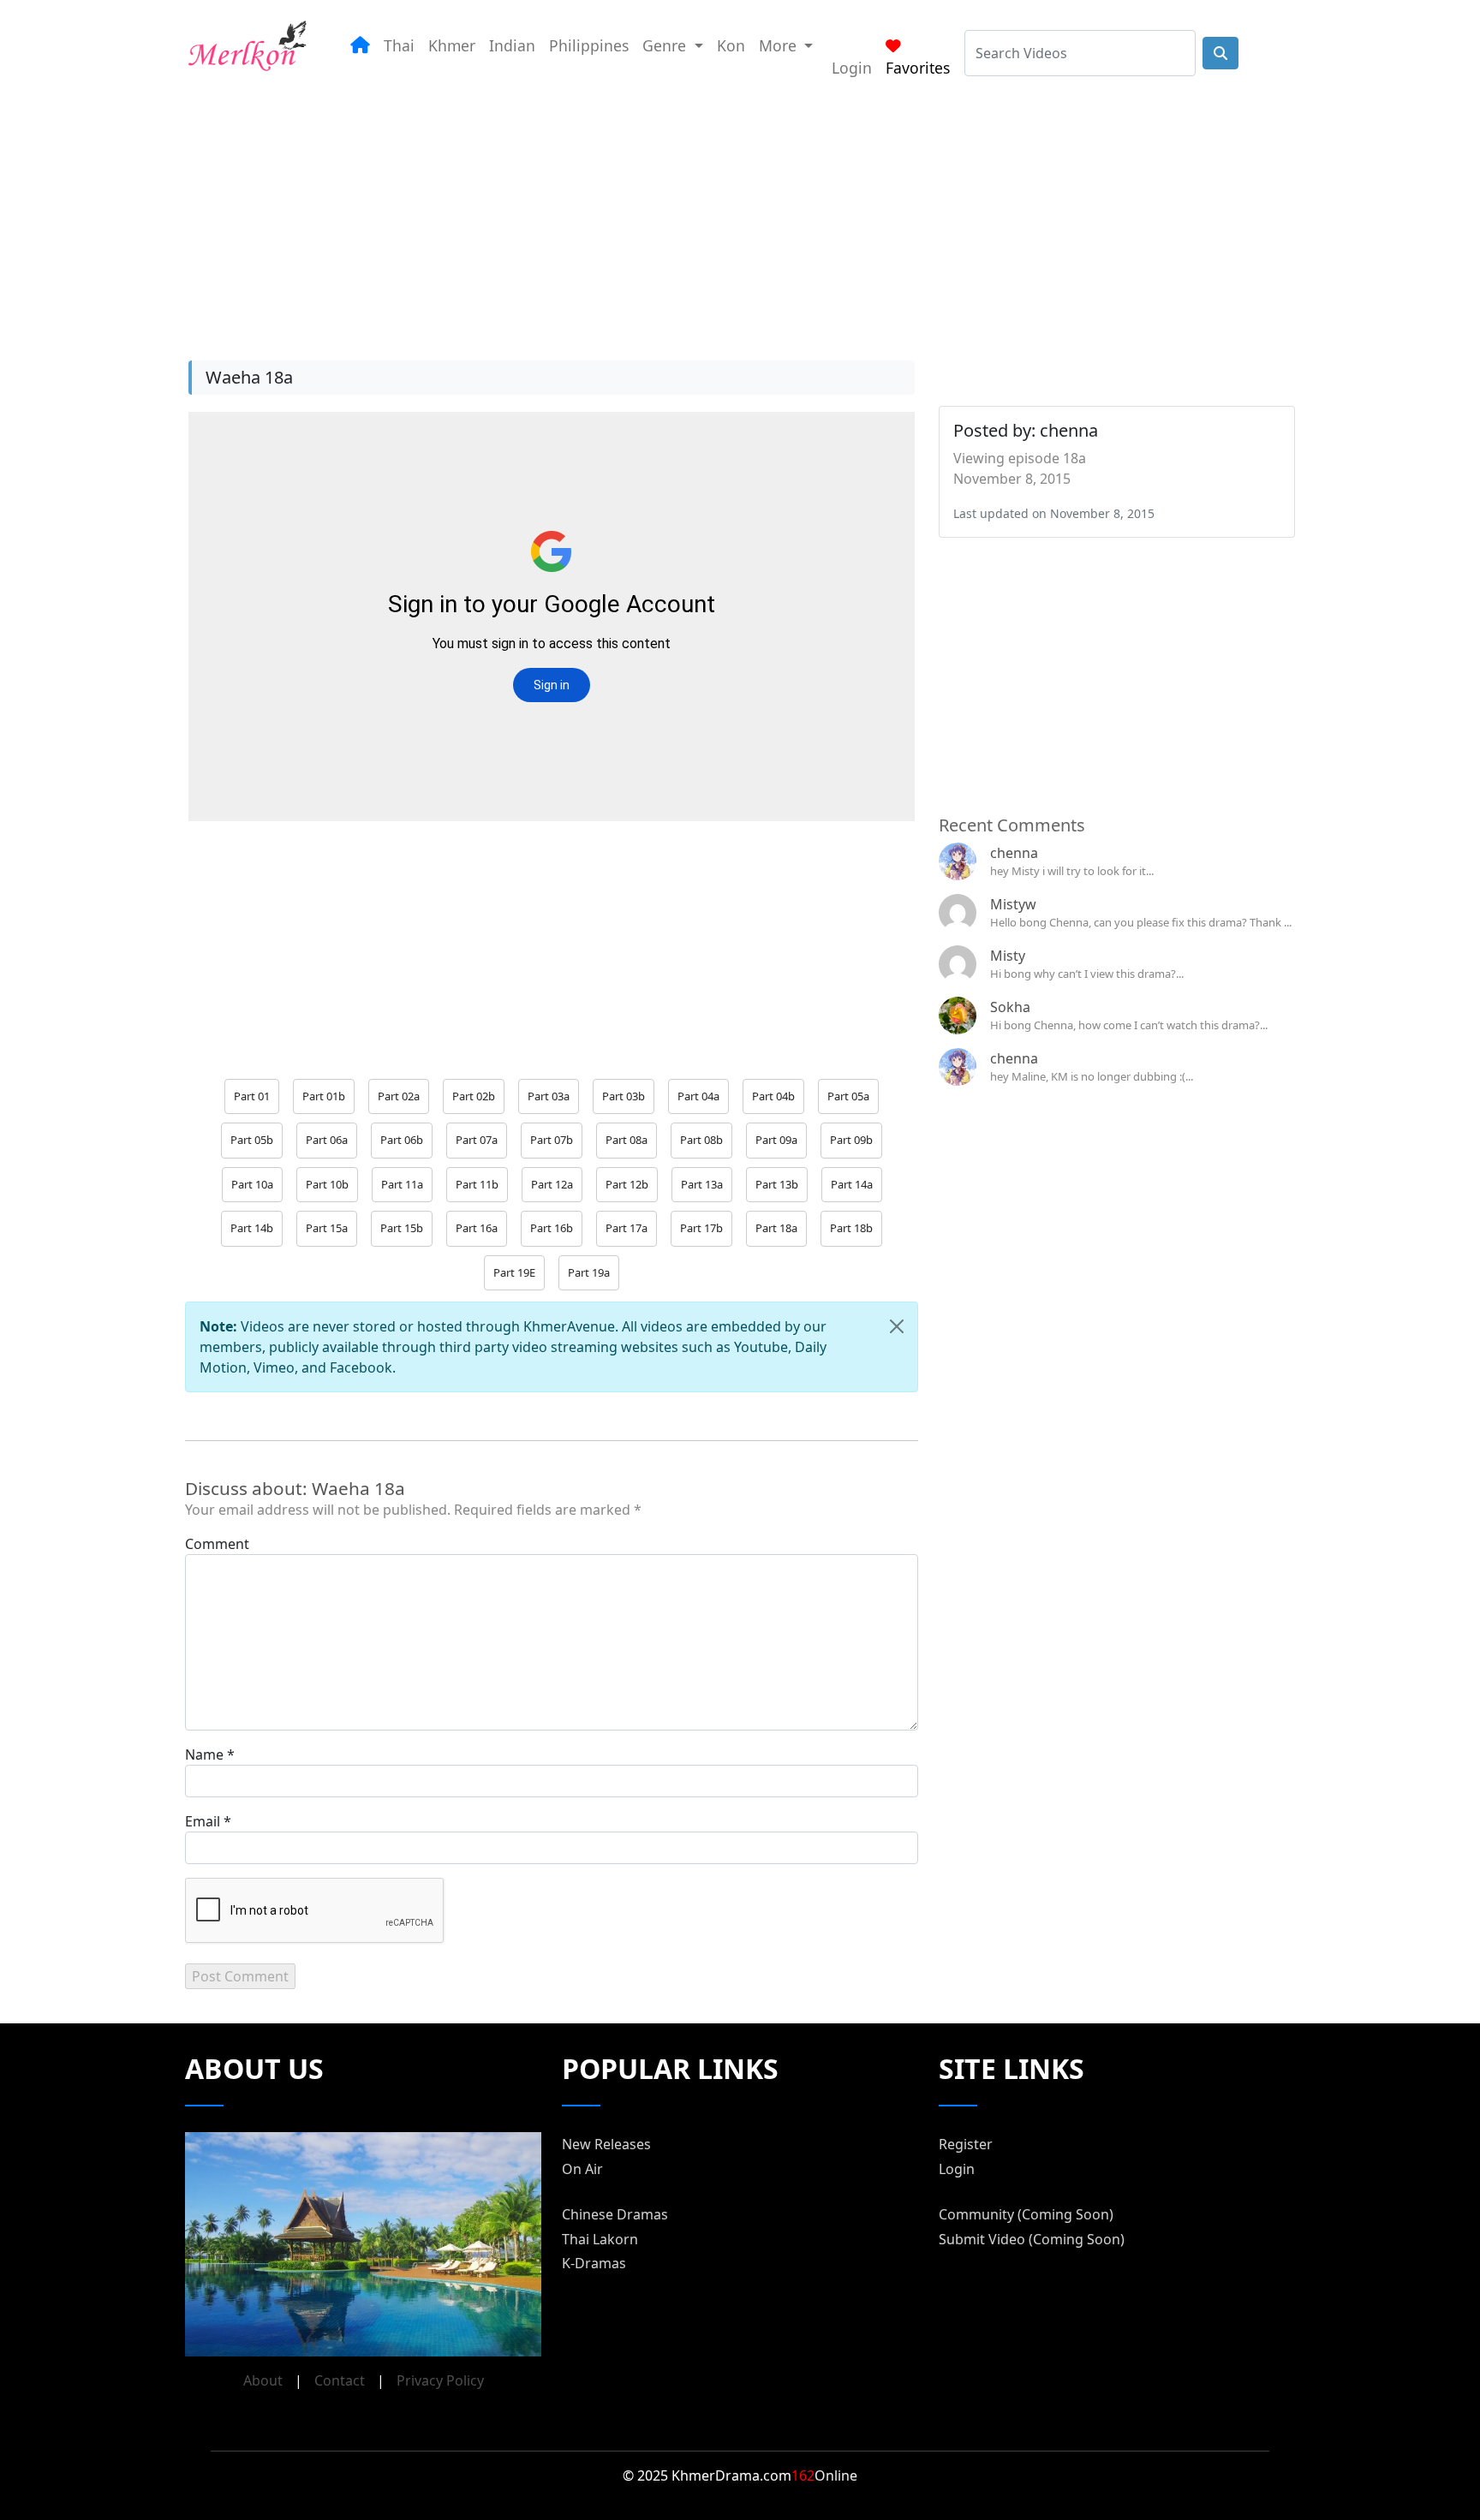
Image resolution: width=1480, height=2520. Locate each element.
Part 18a (776, 1228)
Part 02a (399, 1096)
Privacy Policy (440, 2380)
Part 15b (402, 1228)
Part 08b (701, 1140)
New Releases (606, 2144)
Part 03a (549, 1096)
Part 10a (252, 1184)
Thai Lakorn (600, 2239)
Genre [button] (666, 45)
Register (966, 2144)
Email (203, 1821)
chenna (1014, 853)
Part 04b (773, 1096)
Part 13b (777, 1184)
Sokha (1010, 1007)
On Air (582, 2169)
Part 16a (477, 1228)
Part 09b (851, 1140)
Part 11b (477, 1184)
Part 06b (402, 1140)
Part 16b (552, 1228)
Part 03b (624, 1096)
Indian (512, 45)
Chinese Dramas (615, 2214)
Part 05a (848, 1096)
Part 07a (477, 1140)
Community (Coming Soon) (1026, 2214)
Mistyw (1013, 904)
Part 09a (776, 1140)
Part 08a (627, 1140)
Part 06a (327, 1140)
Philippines (589, 45)
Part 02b (474, 1096)
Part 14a (852, 1184)
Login (852, 68)
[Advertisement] (719, 213)
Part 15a (327, 1228)
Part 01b (324, 1096)
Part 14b (252, 1228)
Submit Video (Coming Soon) (1032, 2239)
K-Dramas (594, 2263)
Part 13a (702, 1184)
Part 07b (552, 1140)
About (263, 2380)
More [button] (780, 45)
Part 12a (552, 1184)
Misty (1008, 956)
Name (204, 1754)
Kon (731, 45)
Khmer (452, 45)
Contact (340, 2380)
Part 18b (851, 1228)
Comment (217, 1544)
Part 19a (589, 1272)
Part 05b (252, 1140)
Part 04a (698, 1096)
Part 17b (701, 1228)
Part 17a (627, 1228)
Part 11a (402, 1184)
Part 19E (514, 1272)
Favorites (918, 68)
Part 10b (327, 1184)
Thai (399, 45)
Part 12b (627, 1184)
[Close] (897, 1326)
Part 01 (252, 1096)
